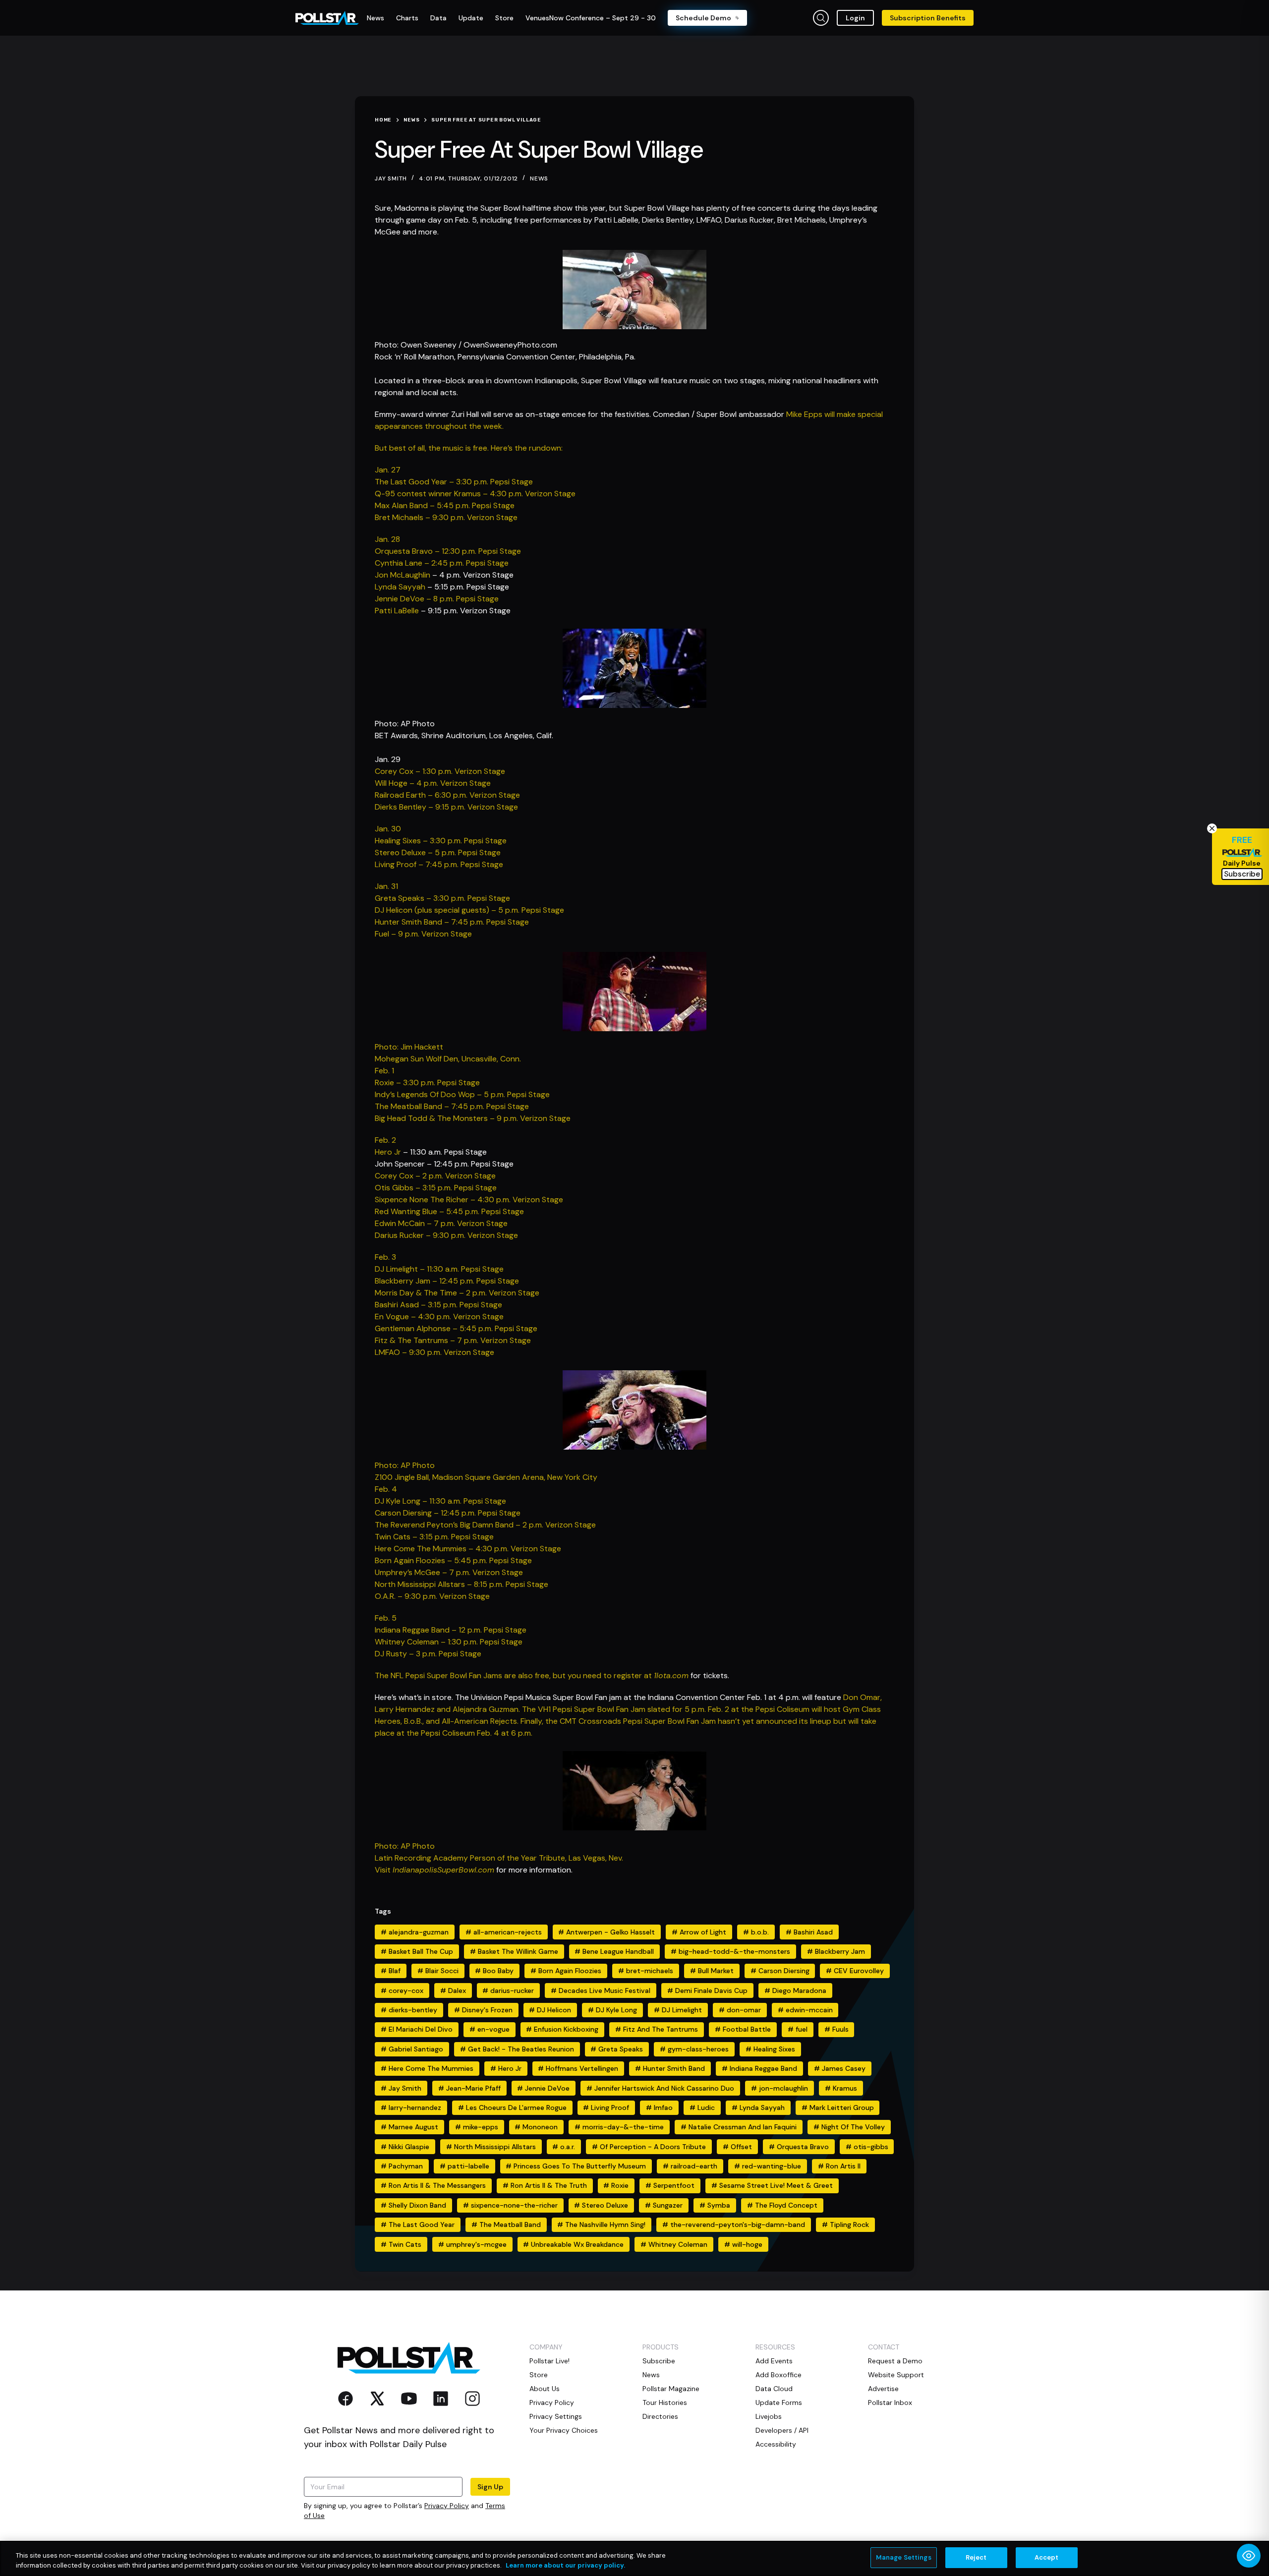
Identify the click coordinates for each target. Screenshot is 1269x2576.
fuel (798, 2029)
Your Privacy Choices (564, 2430)
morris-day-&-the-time (619, 2127)
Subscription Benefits (928, 18)
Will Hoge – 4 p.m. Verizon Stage (433, 783)
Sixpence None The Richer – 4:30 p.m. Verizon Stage (469, 1200)
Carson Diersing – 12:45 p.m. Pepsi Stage (448, 1513)
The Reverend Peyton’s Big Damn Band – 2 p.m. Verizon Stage (485, 1525)
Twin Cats (401, 2244)
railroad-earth (690, 2166)
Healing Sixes (770, 2049)
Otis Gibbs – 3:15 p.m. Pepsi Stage (436, 1188)
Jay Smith (401, 2088)
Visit (384, 1870)
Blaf (391, 1971)
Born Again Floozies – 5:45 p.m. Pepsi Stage (453, 1560)
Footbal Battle (743, 2029)
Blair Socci (438, 1971)
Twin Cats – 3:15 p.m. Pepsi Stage (434, 1537)
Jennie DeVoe (543, 2088)
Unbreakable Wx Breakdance (573, 2244)
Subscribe (659, 2361)
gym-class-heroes (694, 2049)
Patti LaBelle (397, 611)
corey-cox (402, 1991)
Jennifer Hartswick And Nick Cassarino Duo (660, 2088)
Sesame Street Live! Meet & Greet (772, 2185)
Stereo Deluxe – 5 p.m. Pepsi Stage (438, 852)
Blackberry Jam (836, 1951)
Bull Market (712, 1971)
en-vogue (490, 2029)
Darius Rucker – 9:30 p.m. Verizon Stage (446, 1235)
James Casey (840, 2068)
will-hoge (743, 2244)
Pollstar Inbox (890, 2402)
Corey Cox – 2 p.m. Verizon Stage (435, 1176)
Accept (1047, 2557)
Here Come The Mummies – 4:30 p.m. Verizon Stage (468, 1549)
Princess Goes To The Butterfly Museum (576, 2166)
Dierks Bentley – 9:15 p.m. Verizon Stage (446, 807)
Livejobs (769, 2416)
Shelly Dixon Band (413, 2205)
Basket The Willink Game (514, 1951)
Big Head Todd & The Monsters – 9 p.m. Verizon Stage (473, 1118)
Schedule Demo (703, 18)
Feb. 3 (385, 1257)
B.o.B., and (423, 1721)
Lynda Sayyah (400, 587)
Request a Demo (895, 2361)
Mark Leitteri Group (838, 2108)
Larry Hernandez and (414, 1709)
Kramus (841, 2088)
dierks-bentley (409, 2010)
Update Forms (779, 2402)
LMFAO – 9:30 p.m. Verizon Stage (434, 1352)
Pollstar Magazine (671, 2389)
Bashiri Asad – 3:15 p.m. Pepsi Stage (438, 1305)
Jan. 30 (388, 829)
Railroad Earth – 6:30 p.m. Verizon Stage (447, 795)
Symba (715, 2205)
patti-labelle (464, 2166)
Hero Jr (388, 1152)
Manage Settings (904, 2557)
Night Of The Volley (849, 2127)
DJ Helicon (550, 2010)
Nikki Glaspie (405, 2147)
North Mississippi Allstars (491, 2147)
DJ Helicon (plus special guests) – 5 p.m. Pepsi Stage (469, 910)
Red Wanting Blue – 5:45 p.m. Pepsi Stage (449, 1211)
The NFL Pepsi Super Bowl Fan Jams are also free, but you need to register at (514, 1675)
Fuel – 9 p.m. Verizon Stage (423, 934)
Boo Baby (494, 1971)
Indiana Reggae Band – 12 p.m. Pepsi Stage (451, 1630)
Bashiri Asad (809, 1932)
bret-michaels (646, 1971)
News (539, 178)
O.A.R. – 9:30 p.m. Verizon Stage (432, 1596)
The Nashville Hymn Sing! (601, 2225)
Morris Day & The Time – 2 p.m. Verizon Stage (457, 1293)
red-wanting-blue (768, 2166)
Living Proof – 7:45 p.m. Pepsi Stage (439, 864)
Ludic (702, 2108)
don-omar (740, 2010)
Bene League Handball (614, 1951)
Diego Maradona (795, 1991)
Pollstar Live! (549, 2361)
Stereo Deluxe (601, 2205)
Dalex (453, 1991)
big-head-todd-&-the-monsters (730, 1951)
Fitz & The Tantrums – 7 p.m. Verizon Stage (453, 1340)
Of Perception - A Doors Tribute (649, 2147)
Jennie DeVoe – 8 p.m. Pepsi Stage (437, 599)
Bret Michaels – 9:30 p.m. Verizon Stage (446, 517)
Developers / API (782, 2430)
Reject (976, 2557)
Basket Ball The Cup (417, 1951)
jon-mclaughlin (779, 2088)
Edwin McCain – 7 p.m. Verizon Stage (441, 1223)
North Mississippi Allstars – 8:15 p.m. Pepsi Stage (461, 1584)
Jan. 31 (386, 886)
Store (539, 2375)
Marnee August (409, 2127)
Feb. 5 (386, 1618)
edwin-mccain (805, 2010)
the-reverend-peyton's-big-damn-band (734, 2225)
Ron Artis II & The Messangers (433, 2185)
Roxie (616, 2185)
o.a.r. (564, 2147)
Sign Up (490, 2487)
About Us (545, 2389)
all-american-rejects (504, 1932)
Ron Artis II (839, 2166)
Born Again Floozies (566, 1971)
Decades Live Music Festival (601, 1991)
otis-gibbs (867, 2147)
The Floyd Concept (782, 2205)
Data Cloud (774, 2389)
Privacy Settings (556, 2416)
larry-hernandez (411, 2108)
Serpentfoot (670, 2185)
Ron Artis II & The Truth (545, 2185)
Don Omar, (863, 1697)
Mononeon (536, 2127)
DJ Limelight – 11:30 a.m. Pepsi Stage (439, 1269)
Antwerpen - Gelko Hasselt (606, 1932)
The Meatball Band (506, 2225)
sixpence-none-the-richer (510, 2205)
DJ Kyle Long (612, 2010)
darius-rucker (508, 1991)
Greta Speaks (617, 2049)
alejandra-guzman (415, 1932)
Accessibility (776, 2444)
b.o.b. (756, 1932)
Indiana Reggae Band (759, 2068)
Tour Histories (665, 2402)
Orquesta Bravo (799, 2147)
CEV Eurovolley (855, 1971)
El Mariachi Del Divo (417, 2029)
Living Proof (606, 2108)
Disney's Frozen (483, 2010)
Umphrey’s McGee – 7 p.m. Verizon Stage (449, 1572)
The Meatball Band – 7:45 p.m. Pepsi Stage (452, 1106)
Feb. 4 (386, 1489)
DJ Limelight (678, 2010)
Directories (660, 2416)
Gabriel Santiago (412, 2049)
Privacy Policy (447, 2506)
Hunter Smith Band (670, 2068)
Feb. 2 (385, 1140)
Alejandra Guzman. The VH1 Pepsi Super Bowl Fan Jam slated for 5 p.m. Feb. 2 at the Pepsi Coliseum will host (648, 1709)
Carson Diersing (780, 1971)
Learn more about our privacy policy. (565, 2565)
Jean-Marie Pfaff (469, 2088)
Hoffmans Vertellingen (578, 2068)
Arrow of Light (699, 1932)
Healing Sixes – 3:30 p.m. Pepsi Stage (441, 841)
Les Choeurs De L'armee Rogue (512, 2108)
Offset (737, 2147)
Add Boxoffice (779, 2375)
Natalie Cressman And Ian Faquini (739, 2127)
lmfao (659, 2108)
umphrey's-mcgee (472, 2244)
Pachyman (402, 2166)
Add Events (774, 2361)
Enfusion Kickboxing (562, 2029)
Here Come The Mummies (427, 2068)
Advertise (883, 2389)
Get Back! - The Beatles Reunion (517, 2049)
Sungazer (664, 2205)
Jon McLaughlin (403, 575)
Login (855, 18)
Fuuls (836, 2029)
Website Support (896, 2375)
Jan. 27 (388, 470)
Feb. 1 (384, 1071)
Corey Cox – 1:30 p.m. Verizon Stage (440, 771)
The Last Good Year (418, 2225)
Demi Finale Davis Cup (707, 1991)
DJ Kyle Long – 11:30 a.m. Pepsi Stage (440, 1501)
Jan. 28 (387, 539)
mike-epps (477, 2127)
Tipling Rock (845, 2225)
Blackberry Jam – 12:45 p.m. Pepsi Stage (447, 1281)
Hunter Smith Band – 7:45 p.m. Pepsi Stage (452, 922)
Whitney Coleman (674, 2244)
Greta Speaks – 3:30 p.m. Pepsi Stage (442, 898)
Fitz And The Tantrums (657, 2029)
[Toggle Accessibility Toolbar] (1249, 2556)
